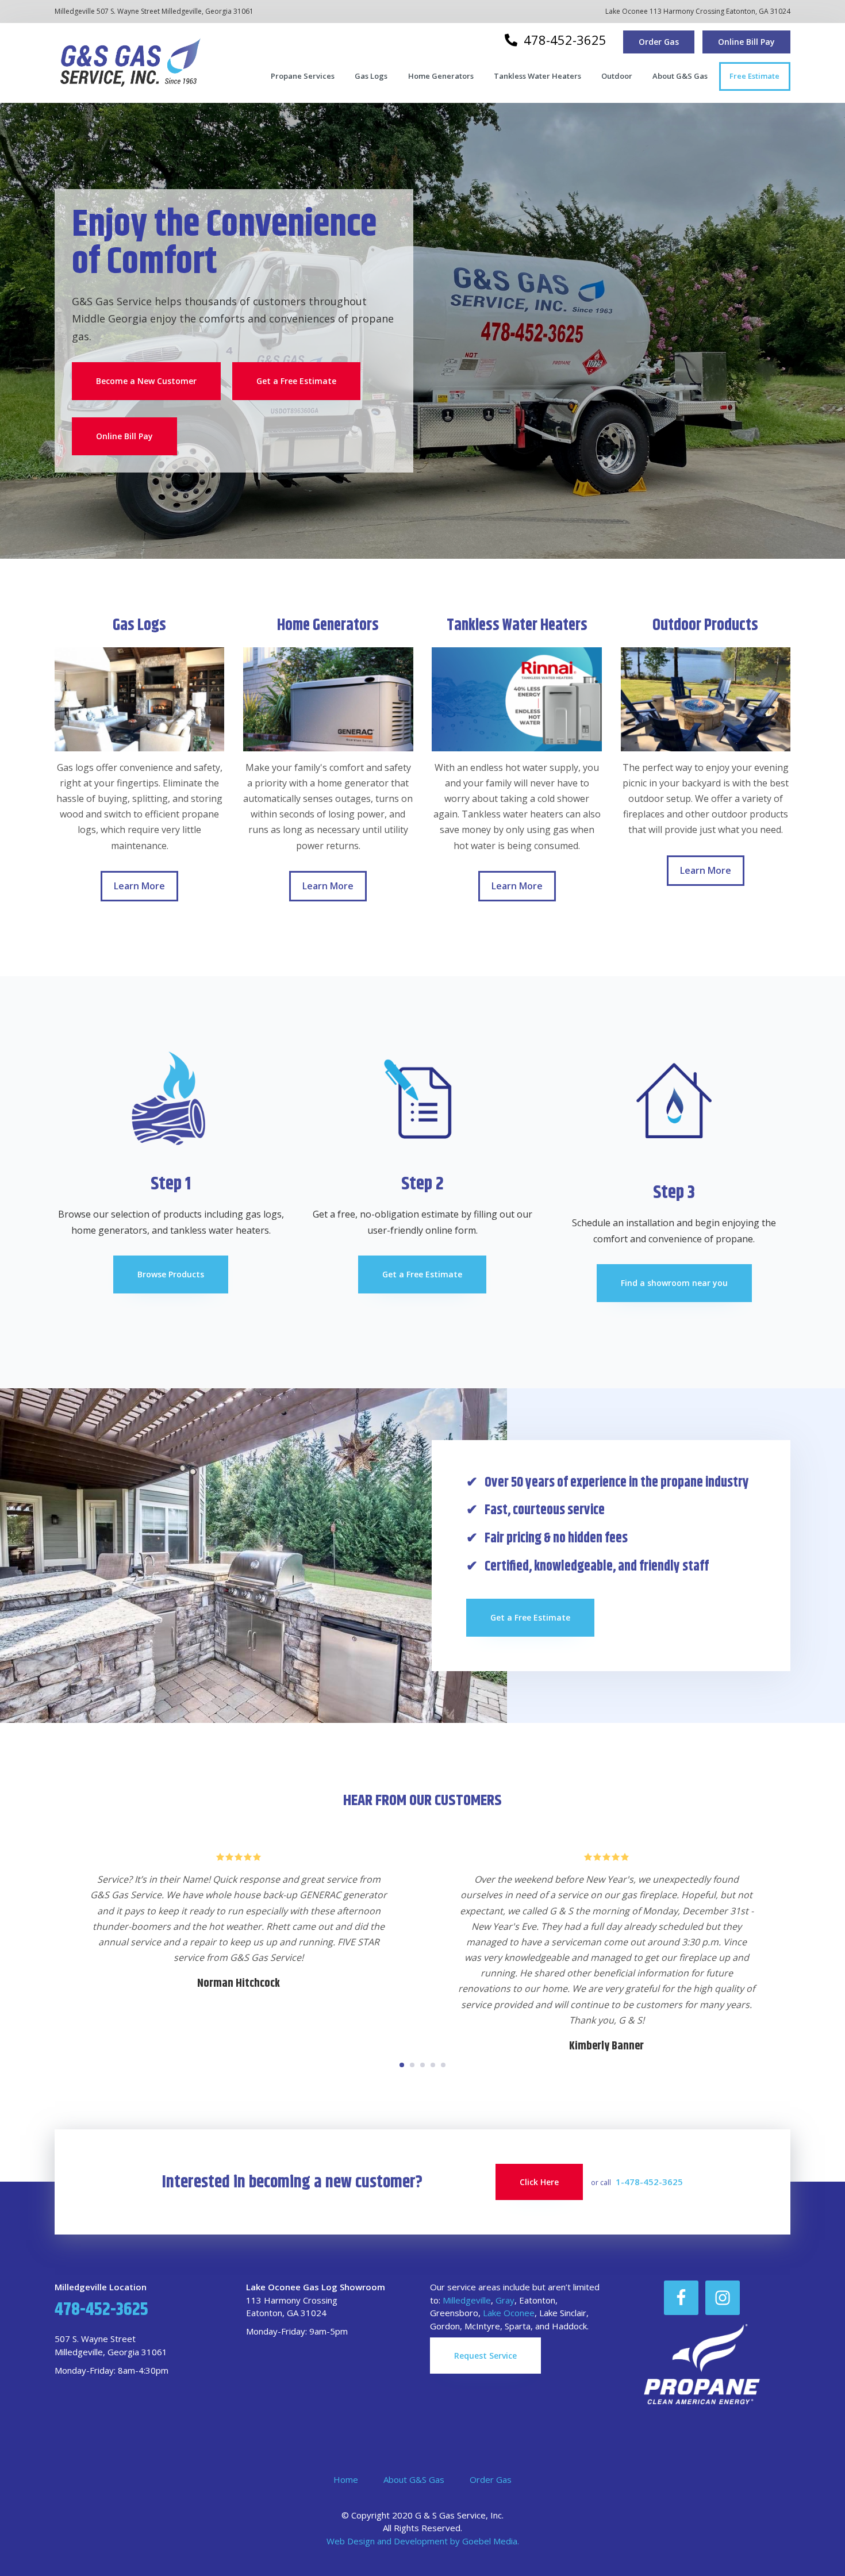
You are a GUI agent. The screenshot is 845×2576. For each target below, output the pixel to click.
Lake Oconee (509, 2313)
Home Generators (328, 625)
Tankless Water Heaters (517, 625)
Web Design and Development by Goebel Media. (423, 2541)
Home (346, 2479)
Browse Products (171, 1274)
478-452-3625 (563, 40)
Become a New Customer (146, 381)
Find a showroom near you (674, 1283)
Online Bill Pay (746, 42)
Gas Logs (139, 625)
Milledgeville (467, 2300)
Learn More (146, 890)
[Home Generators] (328, 699)
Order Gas (659, 42)
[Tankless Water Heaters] (516, 699)
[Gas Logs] (139, 699)
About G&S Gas (414, 2479)
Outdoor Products (705, 625)
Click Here (539, 2182)
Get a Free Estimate (296, 381)
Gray (505, 2300)
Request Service (485, 2356)
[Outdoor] (706, 699)
